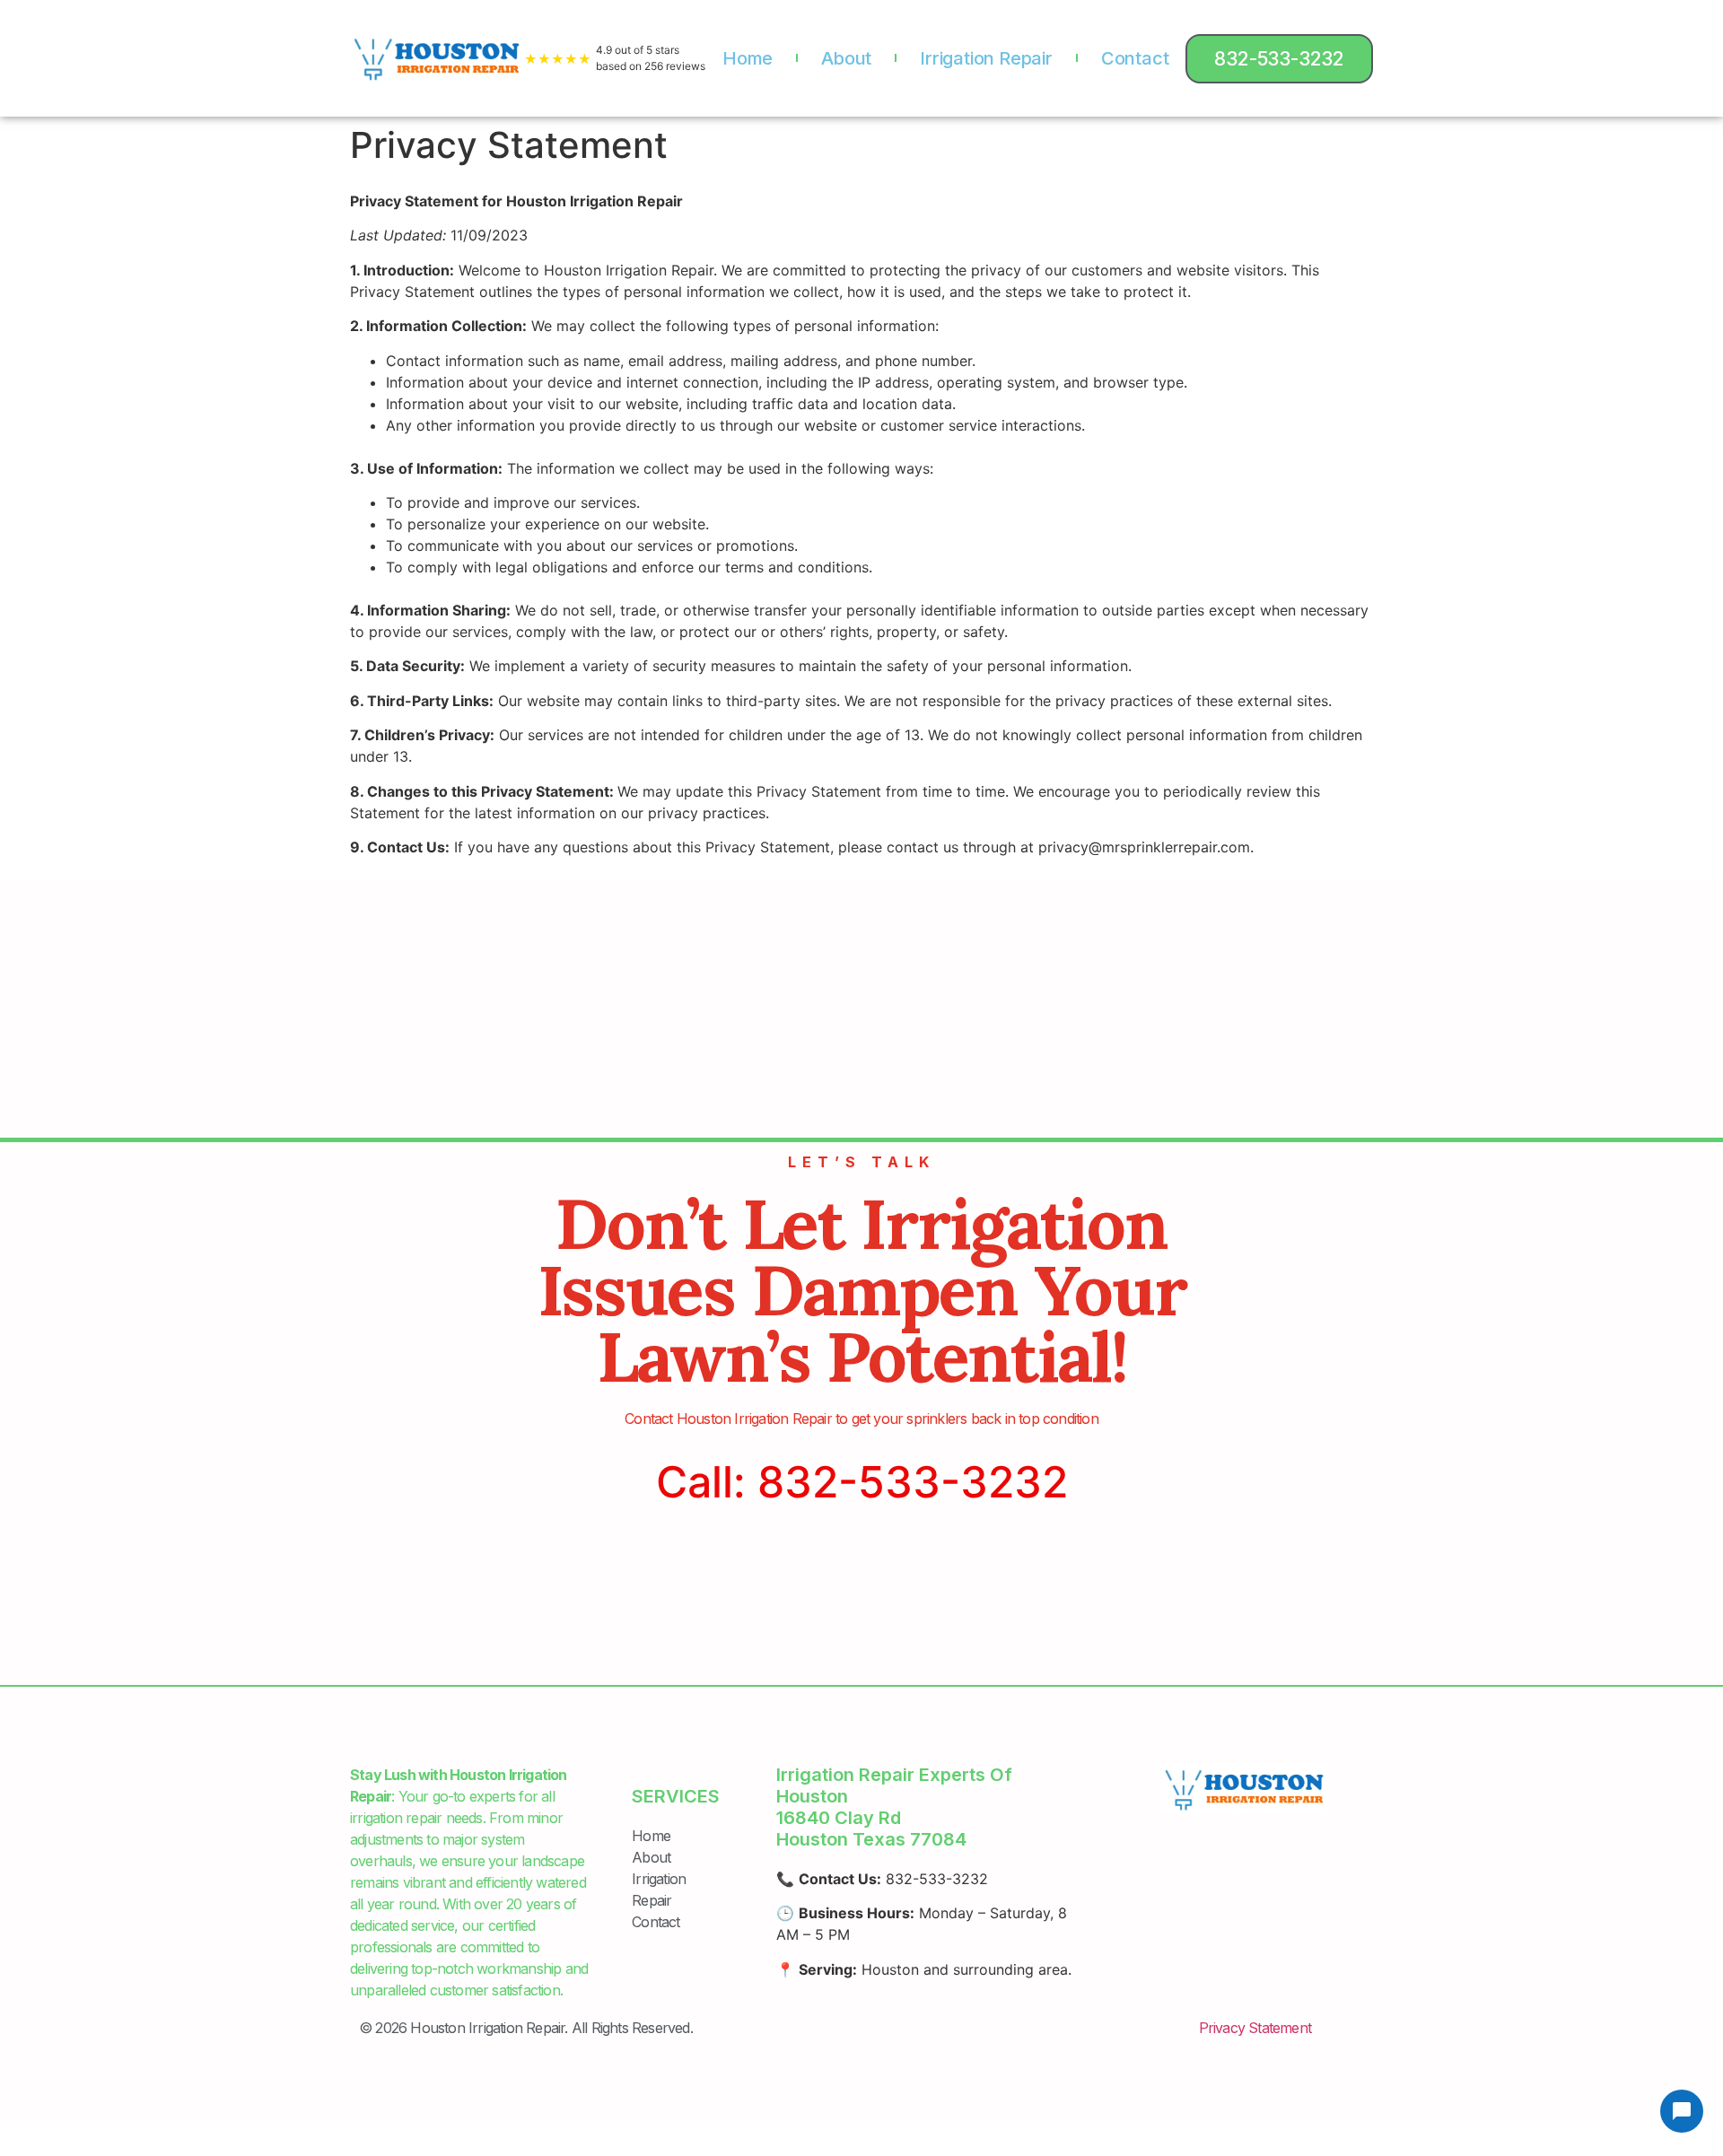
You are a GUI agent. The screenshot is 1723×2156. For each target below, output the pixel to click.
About (846, 58)
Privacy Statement (1255, 2028)
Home (748, 58)
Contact (1135, 58)
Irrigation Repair (986, 58)
